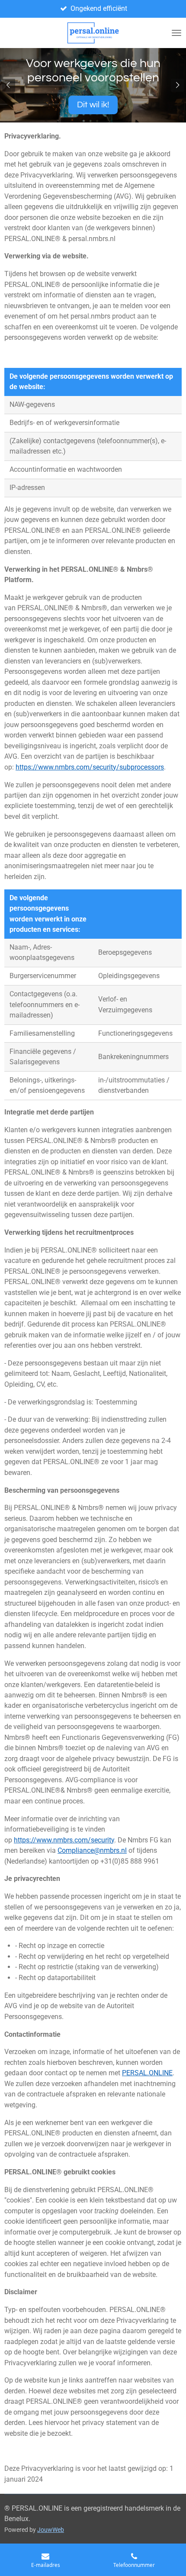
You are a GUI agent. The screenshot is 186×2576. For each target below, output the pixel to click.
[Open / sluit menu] (176, 33)
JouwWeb (51, 2530)
